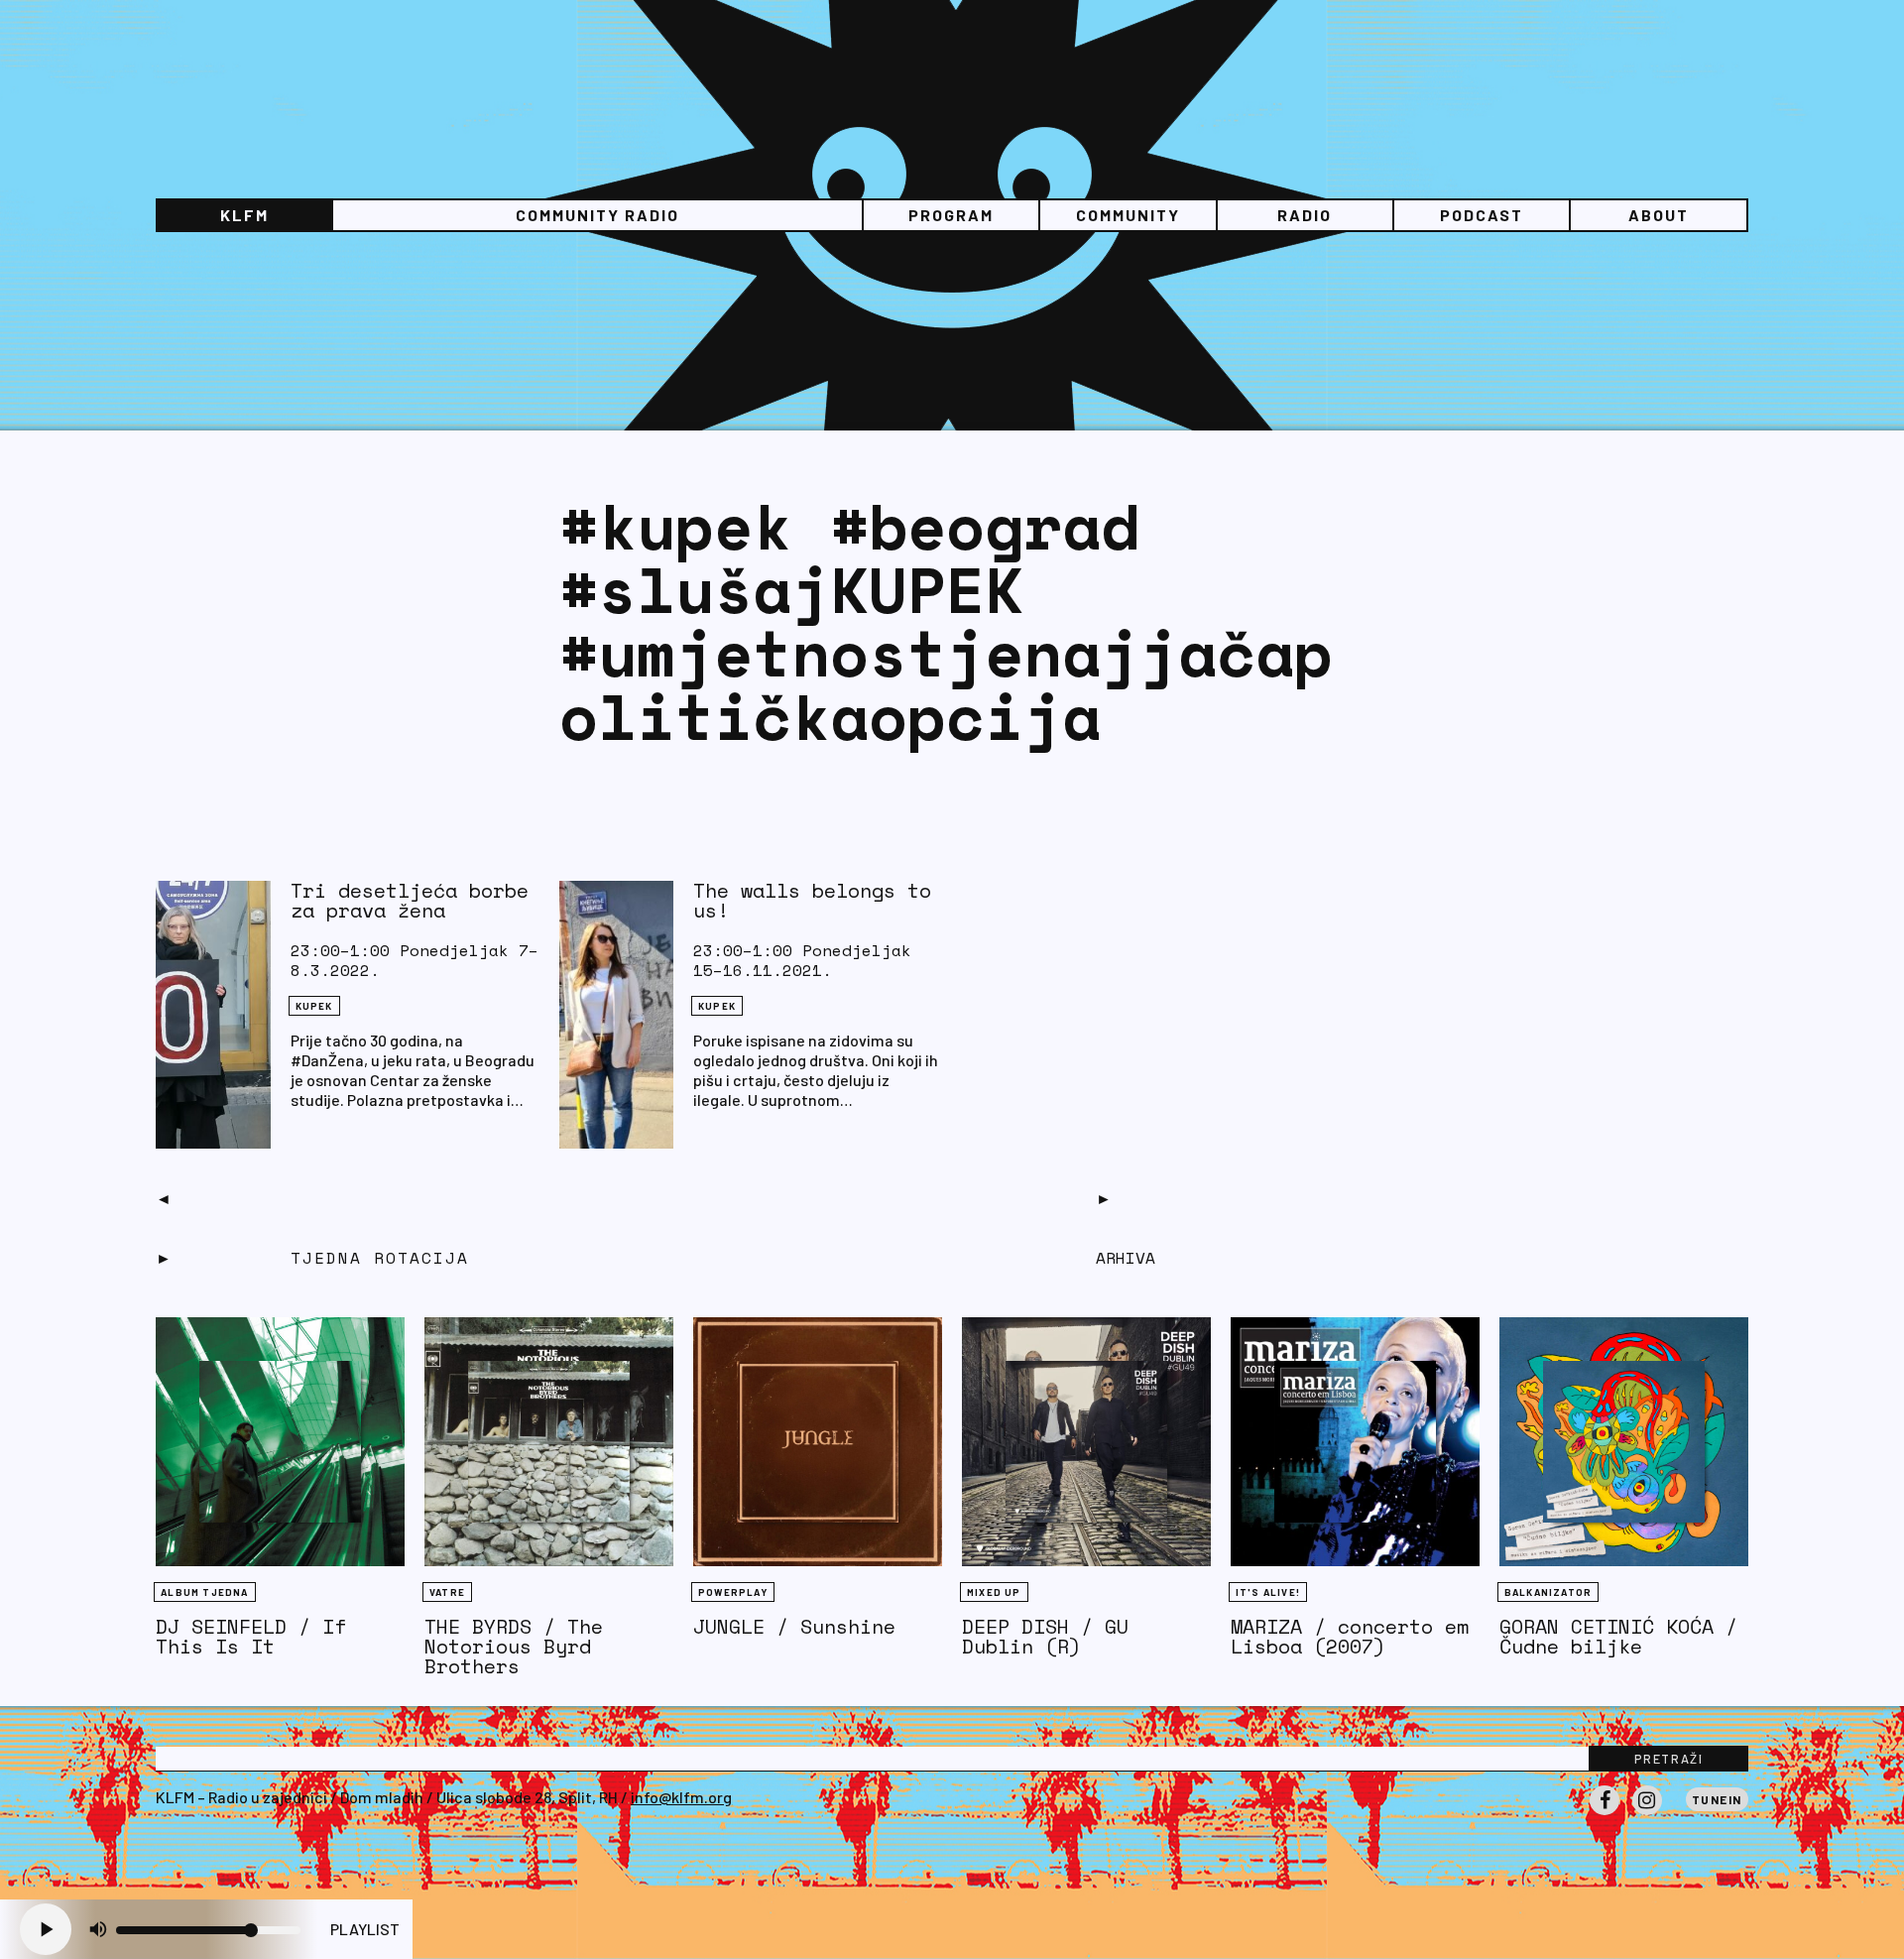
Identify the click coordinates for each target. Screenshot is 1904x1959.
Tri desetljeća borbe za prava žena (410, 900)
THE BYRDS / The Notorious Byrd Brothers (514, 1646)
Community (1128, 215)
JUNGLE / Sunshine (794, 1626)
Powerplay (733, 1592)
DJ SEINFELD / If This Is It (251, 1636)
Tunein (1717, 1799)
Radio (1305, 215)
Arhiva (1126, 1258)
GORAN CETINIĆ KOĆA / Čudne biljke (1618, 1636)
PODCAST (1482, 215)
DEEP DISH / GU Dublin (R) (1045, 1636)
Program (951, 215)
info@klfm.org (681, 1797)
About (1659, 215)
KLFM (244, 215)
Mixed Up (994, 1592)
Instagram (1647, 1814)
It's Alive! (1268, 1592)
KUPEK (314, 1006)
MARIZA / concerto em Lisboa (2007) (1350, 1636)
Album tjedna (204, 1592)
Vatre (447, 1592)
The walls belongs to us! (812, 900)
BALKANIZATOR (1548, 1592)
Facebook (1605, 1814)
